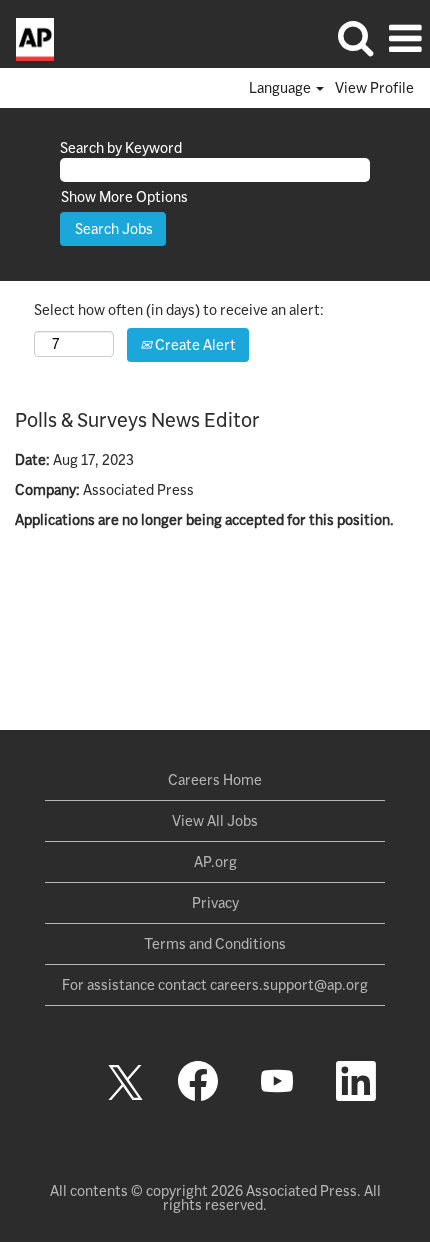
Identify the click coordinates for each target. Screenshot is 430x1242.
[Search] (355, 37)
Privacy (215, 903)
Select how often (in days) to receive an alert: (179, 310)
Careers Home (215, 780)
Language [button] (281, 88)
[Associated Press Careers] (27, 38)
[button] (405, 38)
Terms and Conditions (215, 944)
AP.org (215, 862)
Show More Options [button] (124, 197)
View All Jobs (215, 821)
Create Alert (194, 345)
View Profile (374, 88)
